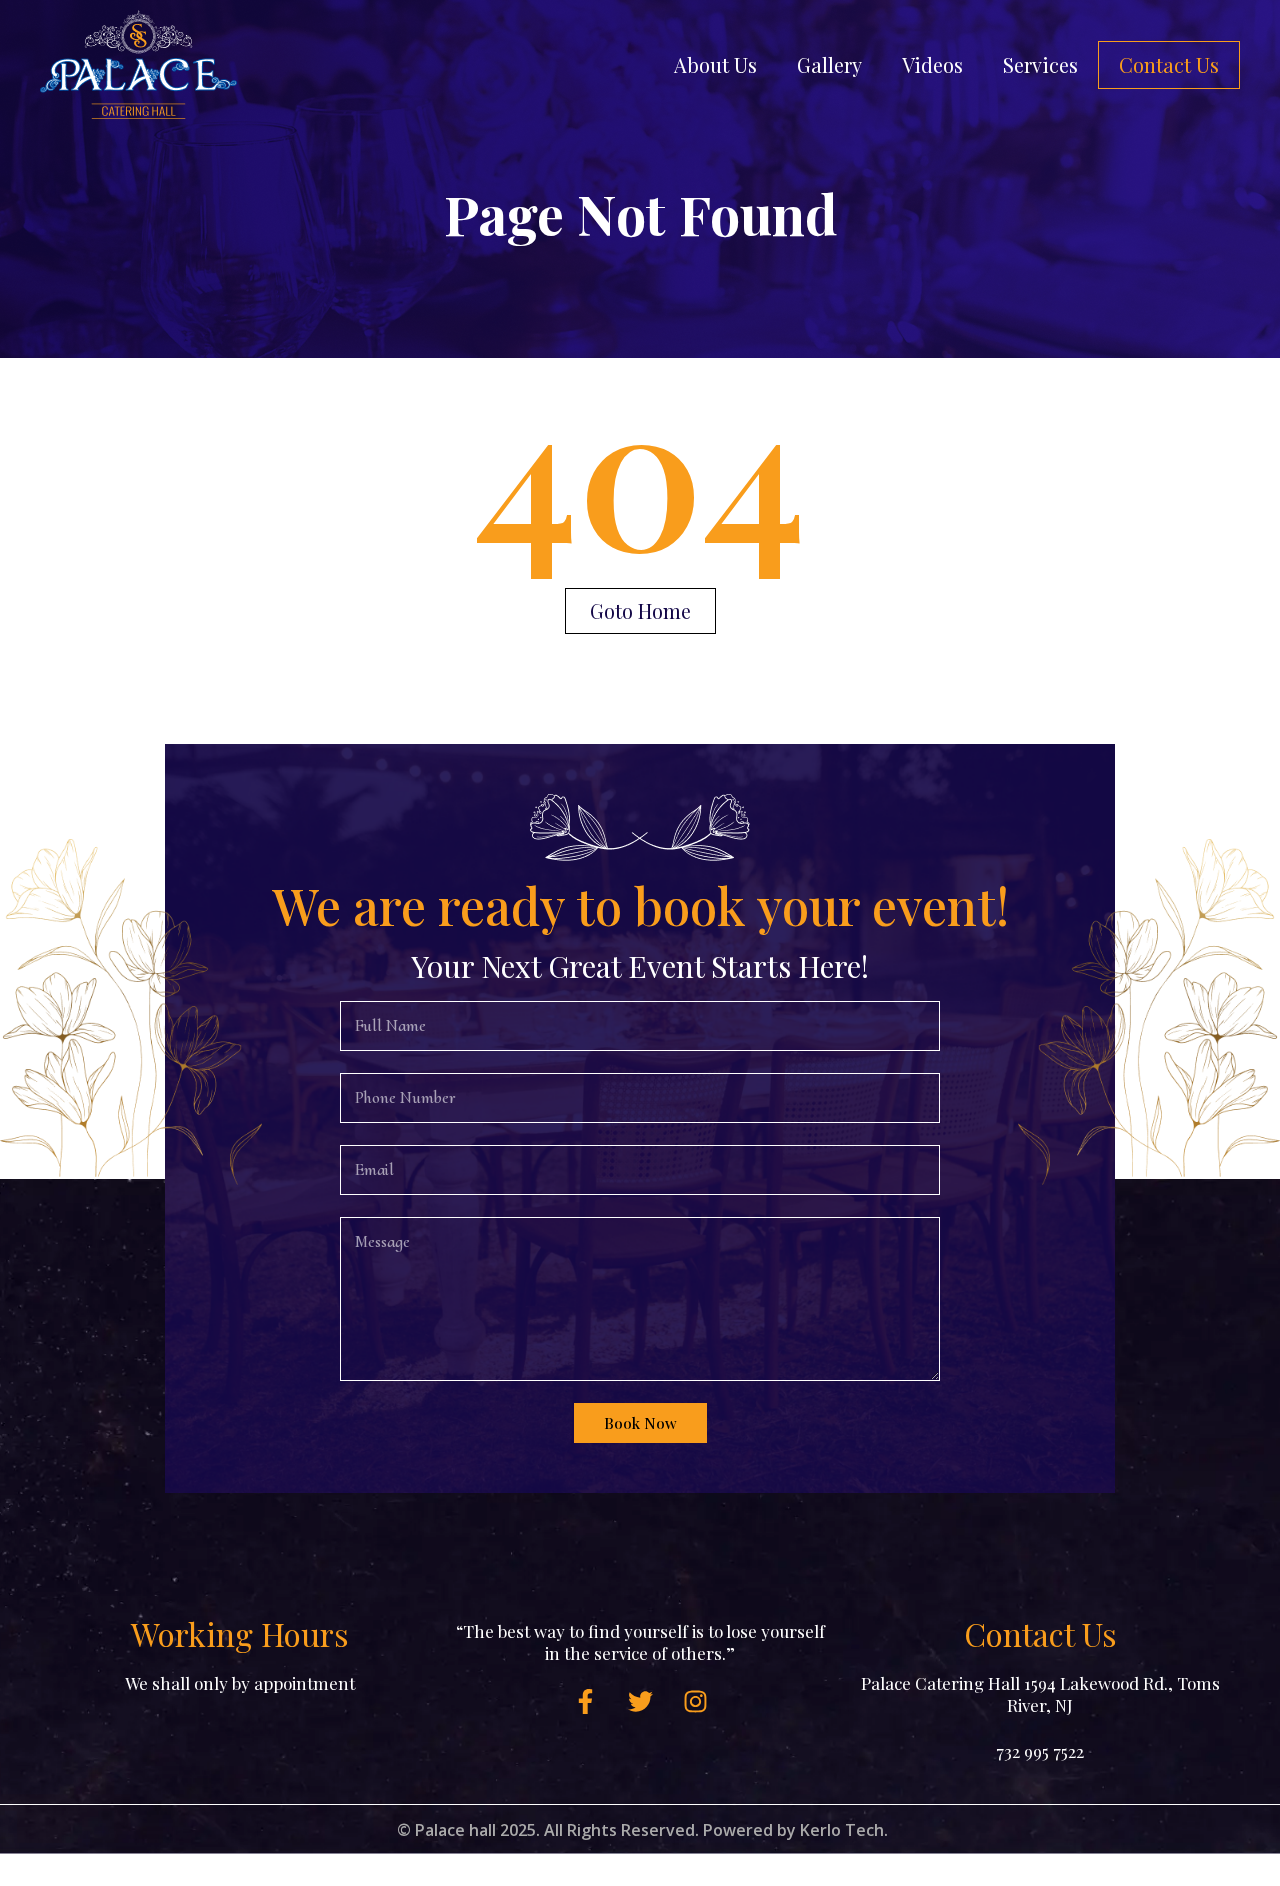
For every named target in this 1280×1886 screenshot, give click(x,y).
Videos (932, 64)
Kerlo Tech (842, 1830)
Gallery (829, 64)
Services (1040, 64)
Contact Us (1169, 64)
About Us (715, 64)
